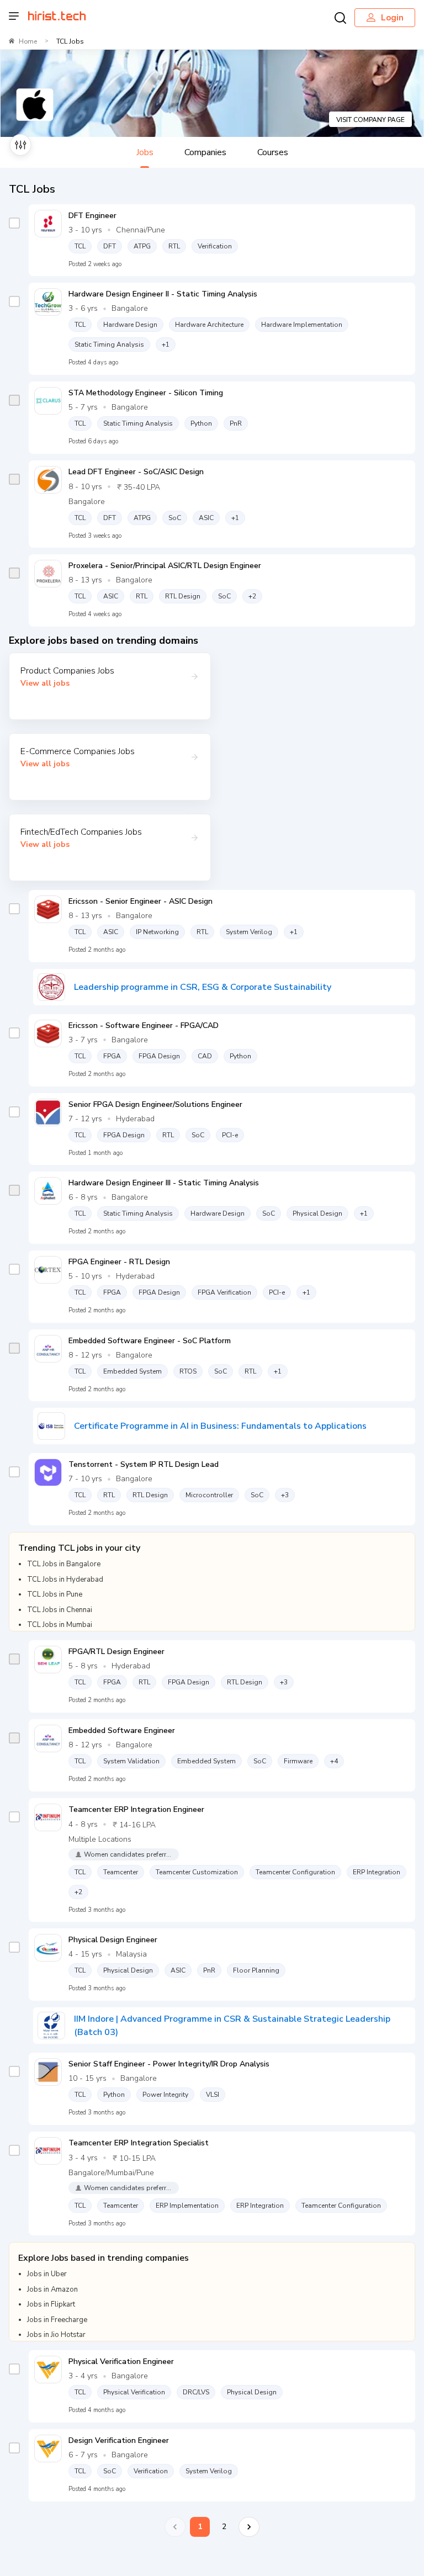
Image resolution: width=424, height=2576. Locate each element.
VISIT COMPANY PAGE (370, 120)
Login (392, 18)
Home (28, 41)
